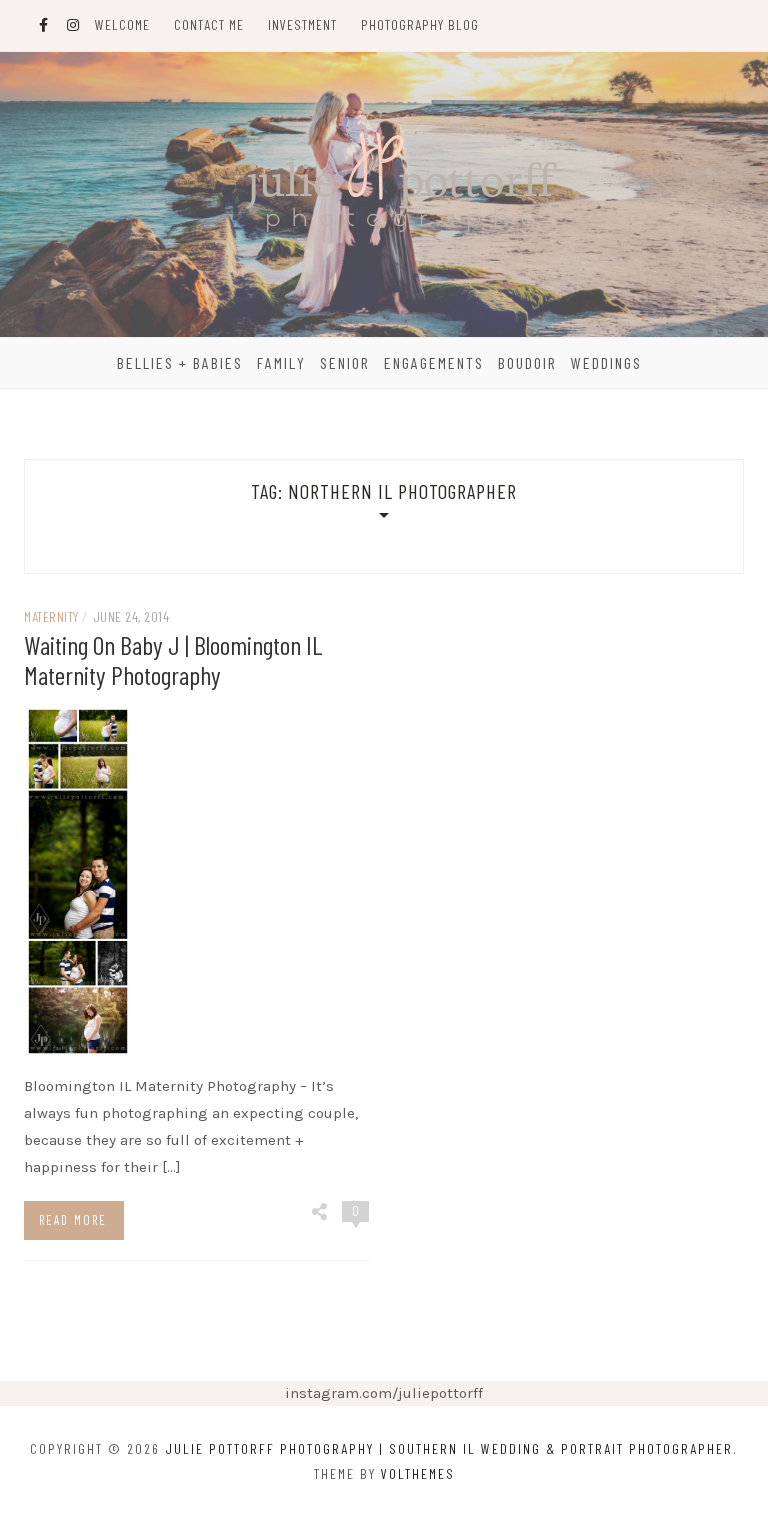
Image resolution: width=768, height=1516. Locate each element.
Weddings (606, 362)
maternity (51, 616)
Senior (345, 362)
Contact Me (209, 24)
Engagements (434, 362)
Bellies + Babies (180, 362)
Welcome (122, 24)
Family (281, 362)
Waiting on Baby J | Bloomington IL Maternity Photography (173, 659)
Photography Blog (420, 24)
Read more (73, 1220)
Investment (302, 24)
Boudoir (527, 362)
